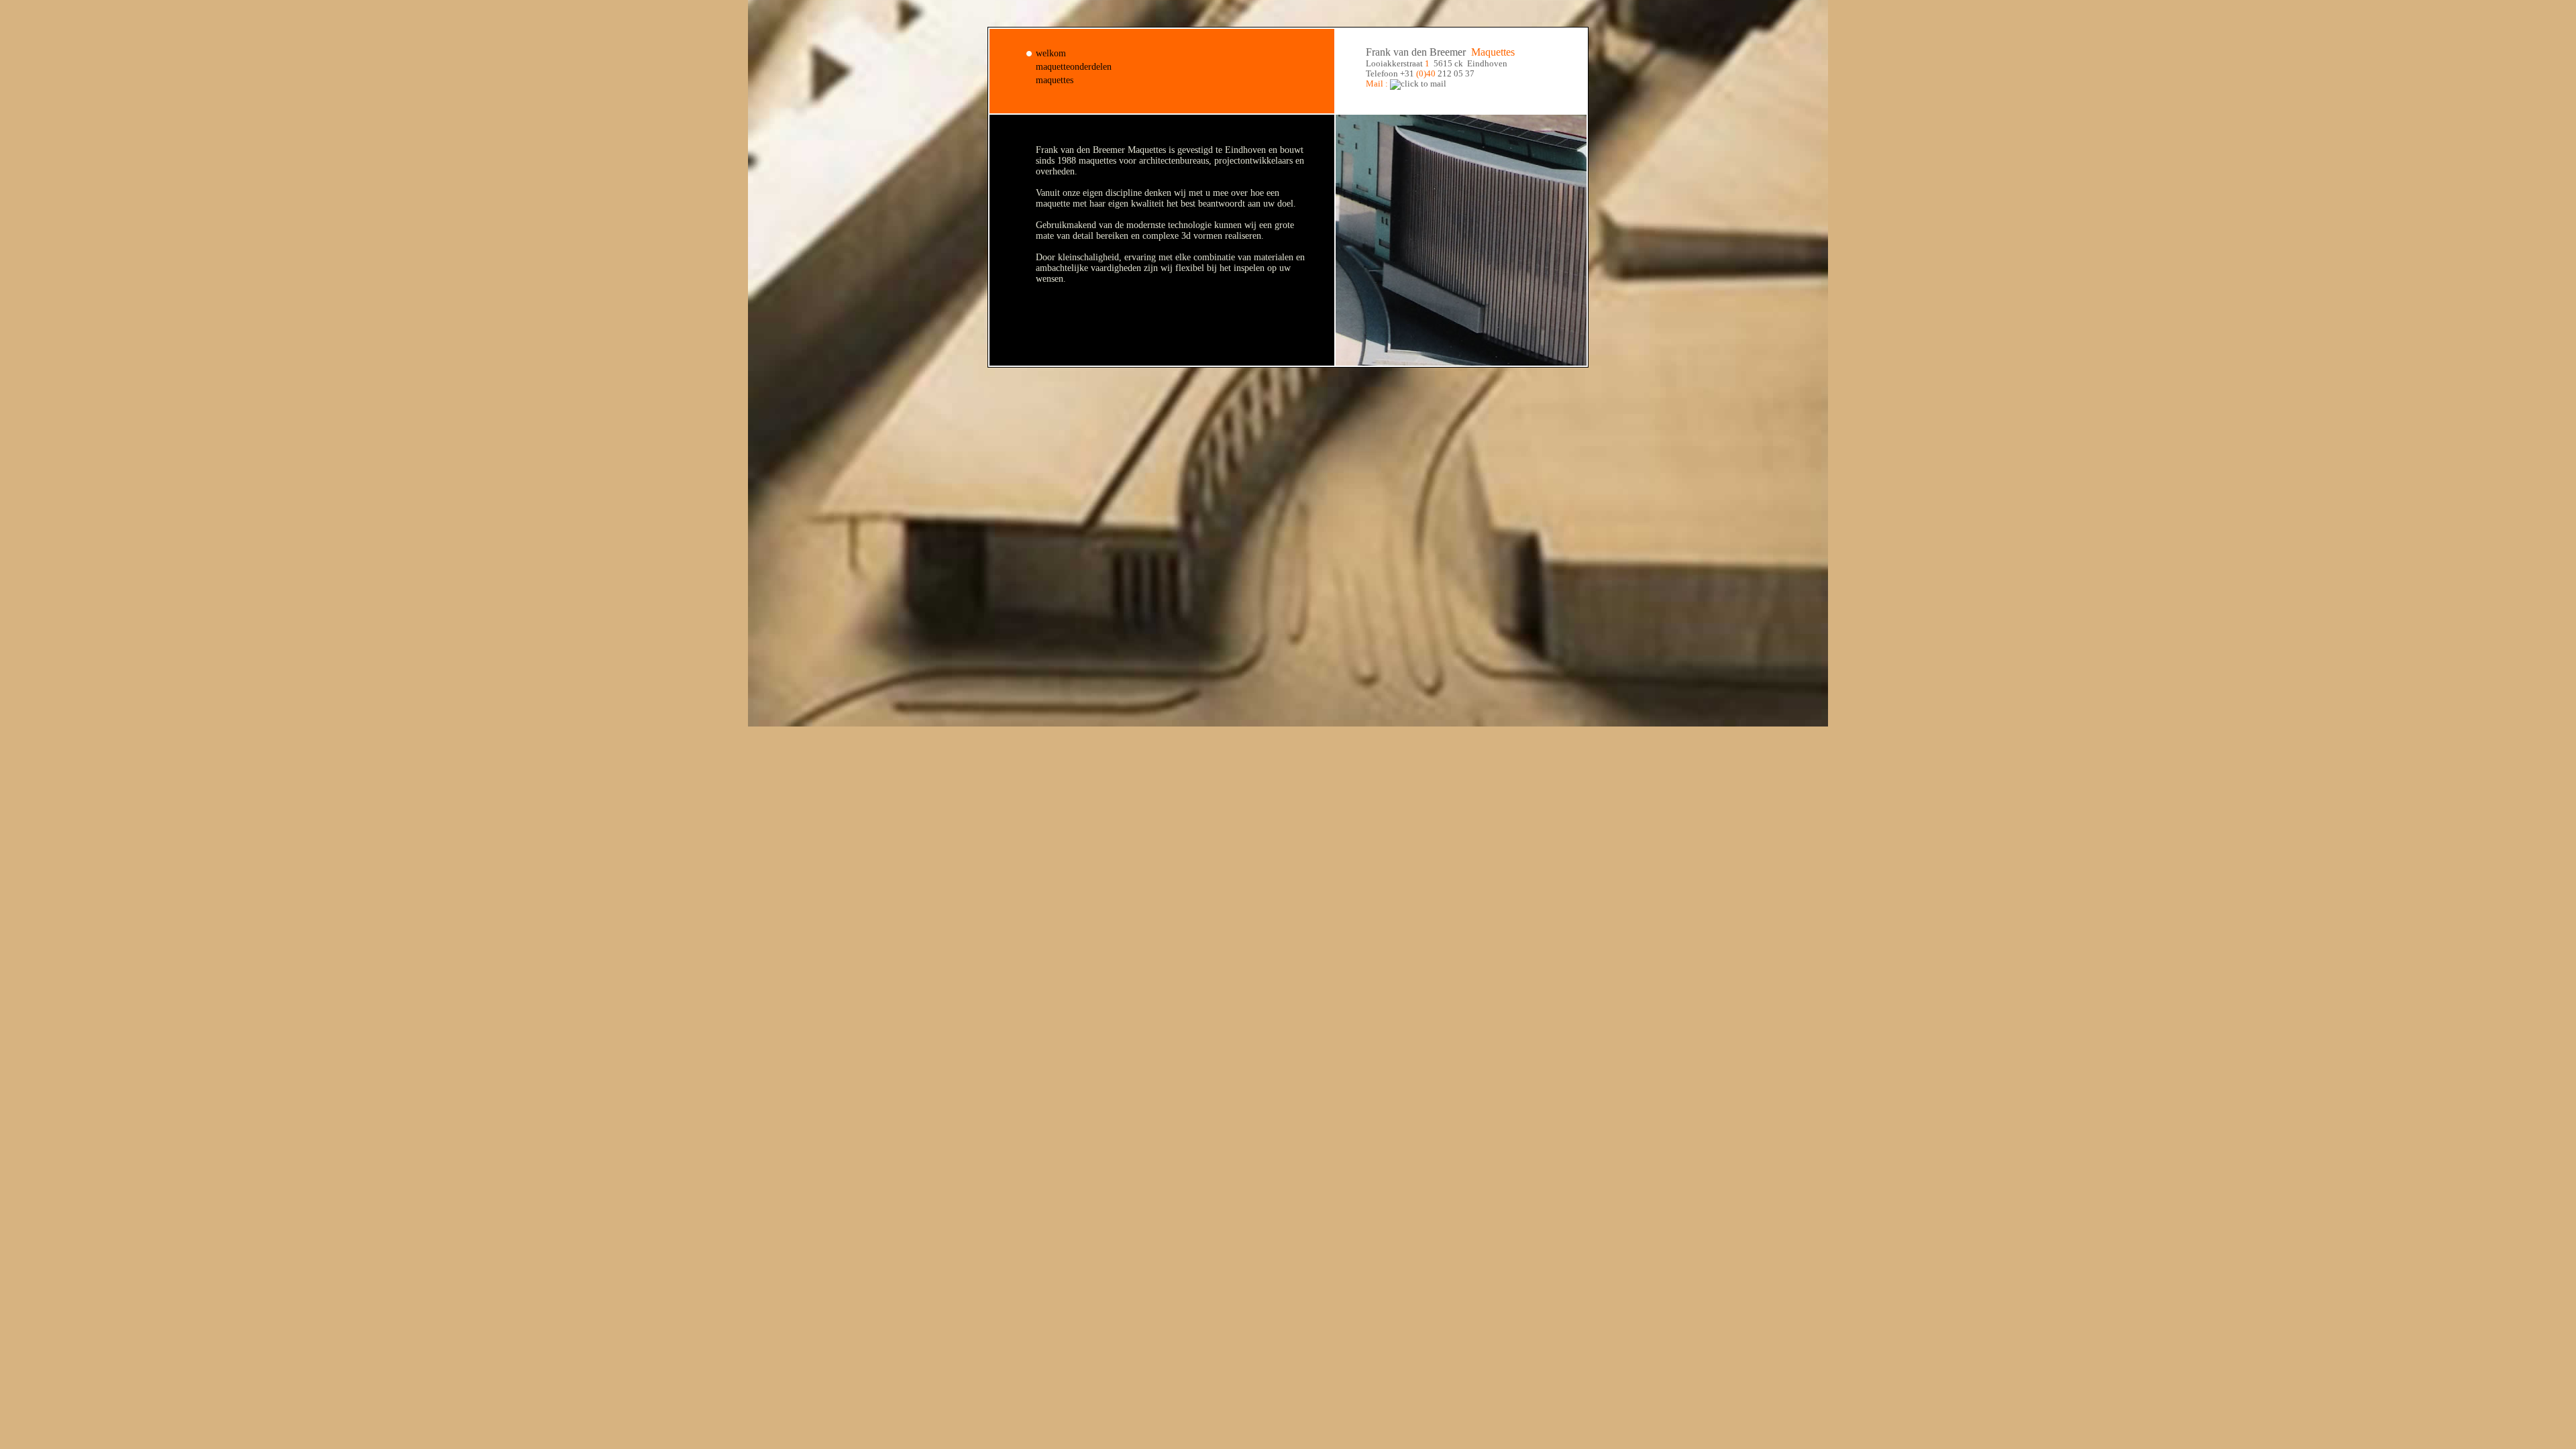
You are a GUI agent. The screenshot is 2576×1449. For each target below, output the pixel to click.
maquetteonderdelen (1074, 67)
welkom (1051, 53)
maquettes (1055, 80)
